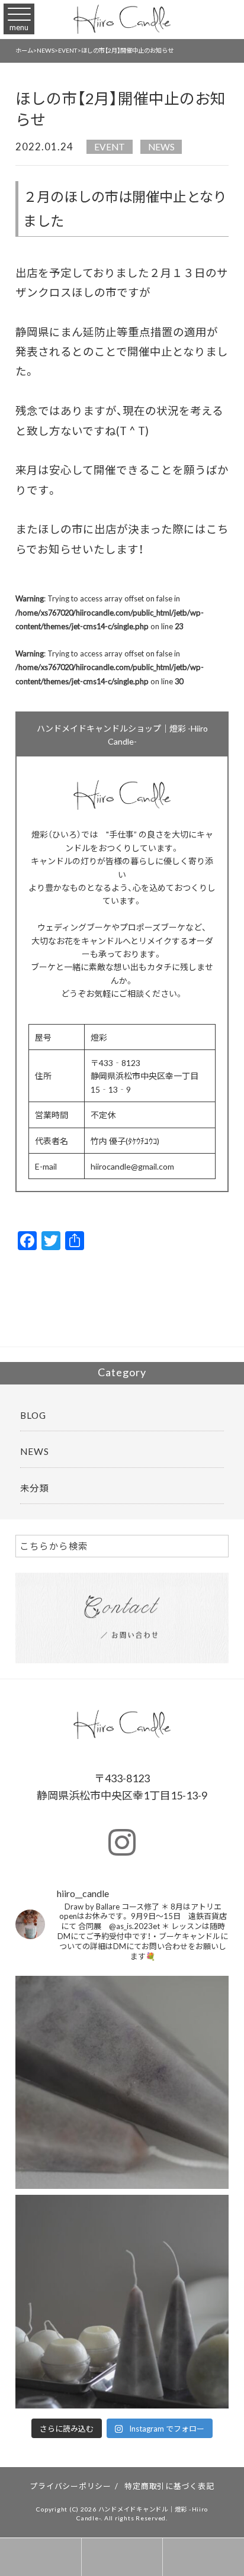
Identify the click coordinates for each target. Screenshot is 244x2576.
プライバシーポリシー (70, 2486)
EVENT (110, 146)
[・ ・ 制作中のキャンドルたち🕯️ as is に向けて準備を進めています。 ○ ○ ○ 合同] (122, 2302)
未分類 (34, 1488)
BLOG (33, 1415)
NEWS (161, 146)
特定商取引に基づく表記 (169, 2486)
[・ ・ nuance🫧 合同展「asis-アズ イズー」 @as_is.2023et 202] (122, 2083)
